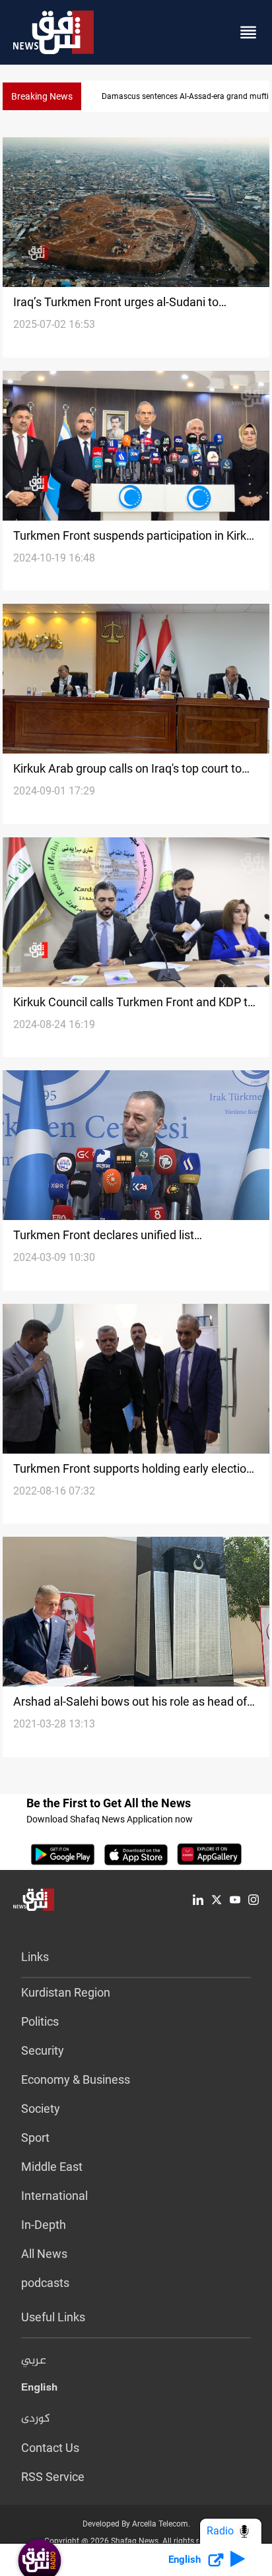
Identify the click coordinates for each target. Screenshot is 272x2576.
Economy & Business (76, 2079)
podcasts (45, 2283)
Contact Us (50, 2448)
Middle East (52, 2167)
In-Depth (44, 2225)
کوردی (36, 2419)
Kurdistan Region (66, 1992)
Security (43, 2050)
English (39, 2390)
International (54, 2196)
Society (41, 2109)
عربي (34, 2361)
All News (44, 2254)
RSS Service (53, 2477)
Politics (40, 2021)
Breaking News (42, 96)
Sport (35, 2138)
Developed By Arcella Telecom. (136, 2524)
